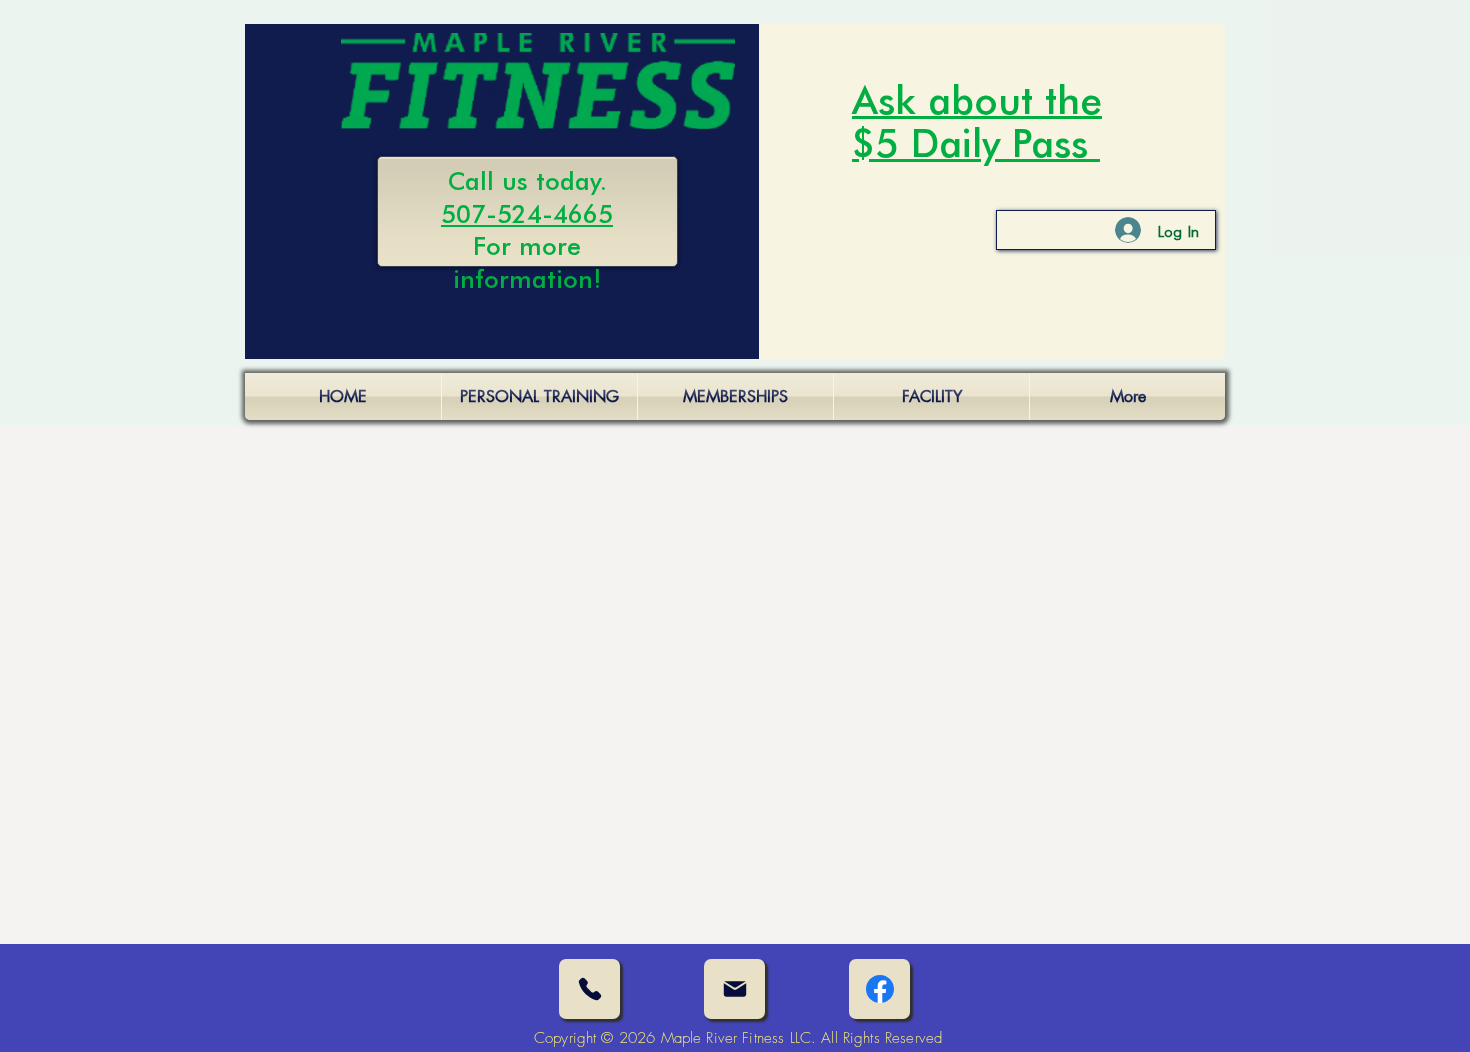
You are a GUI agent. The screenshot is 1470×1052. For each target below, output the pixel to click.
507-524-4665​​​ (527, 213)
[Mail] (734, 989)
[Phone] (589, 989)
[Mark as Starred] (879, 989)
